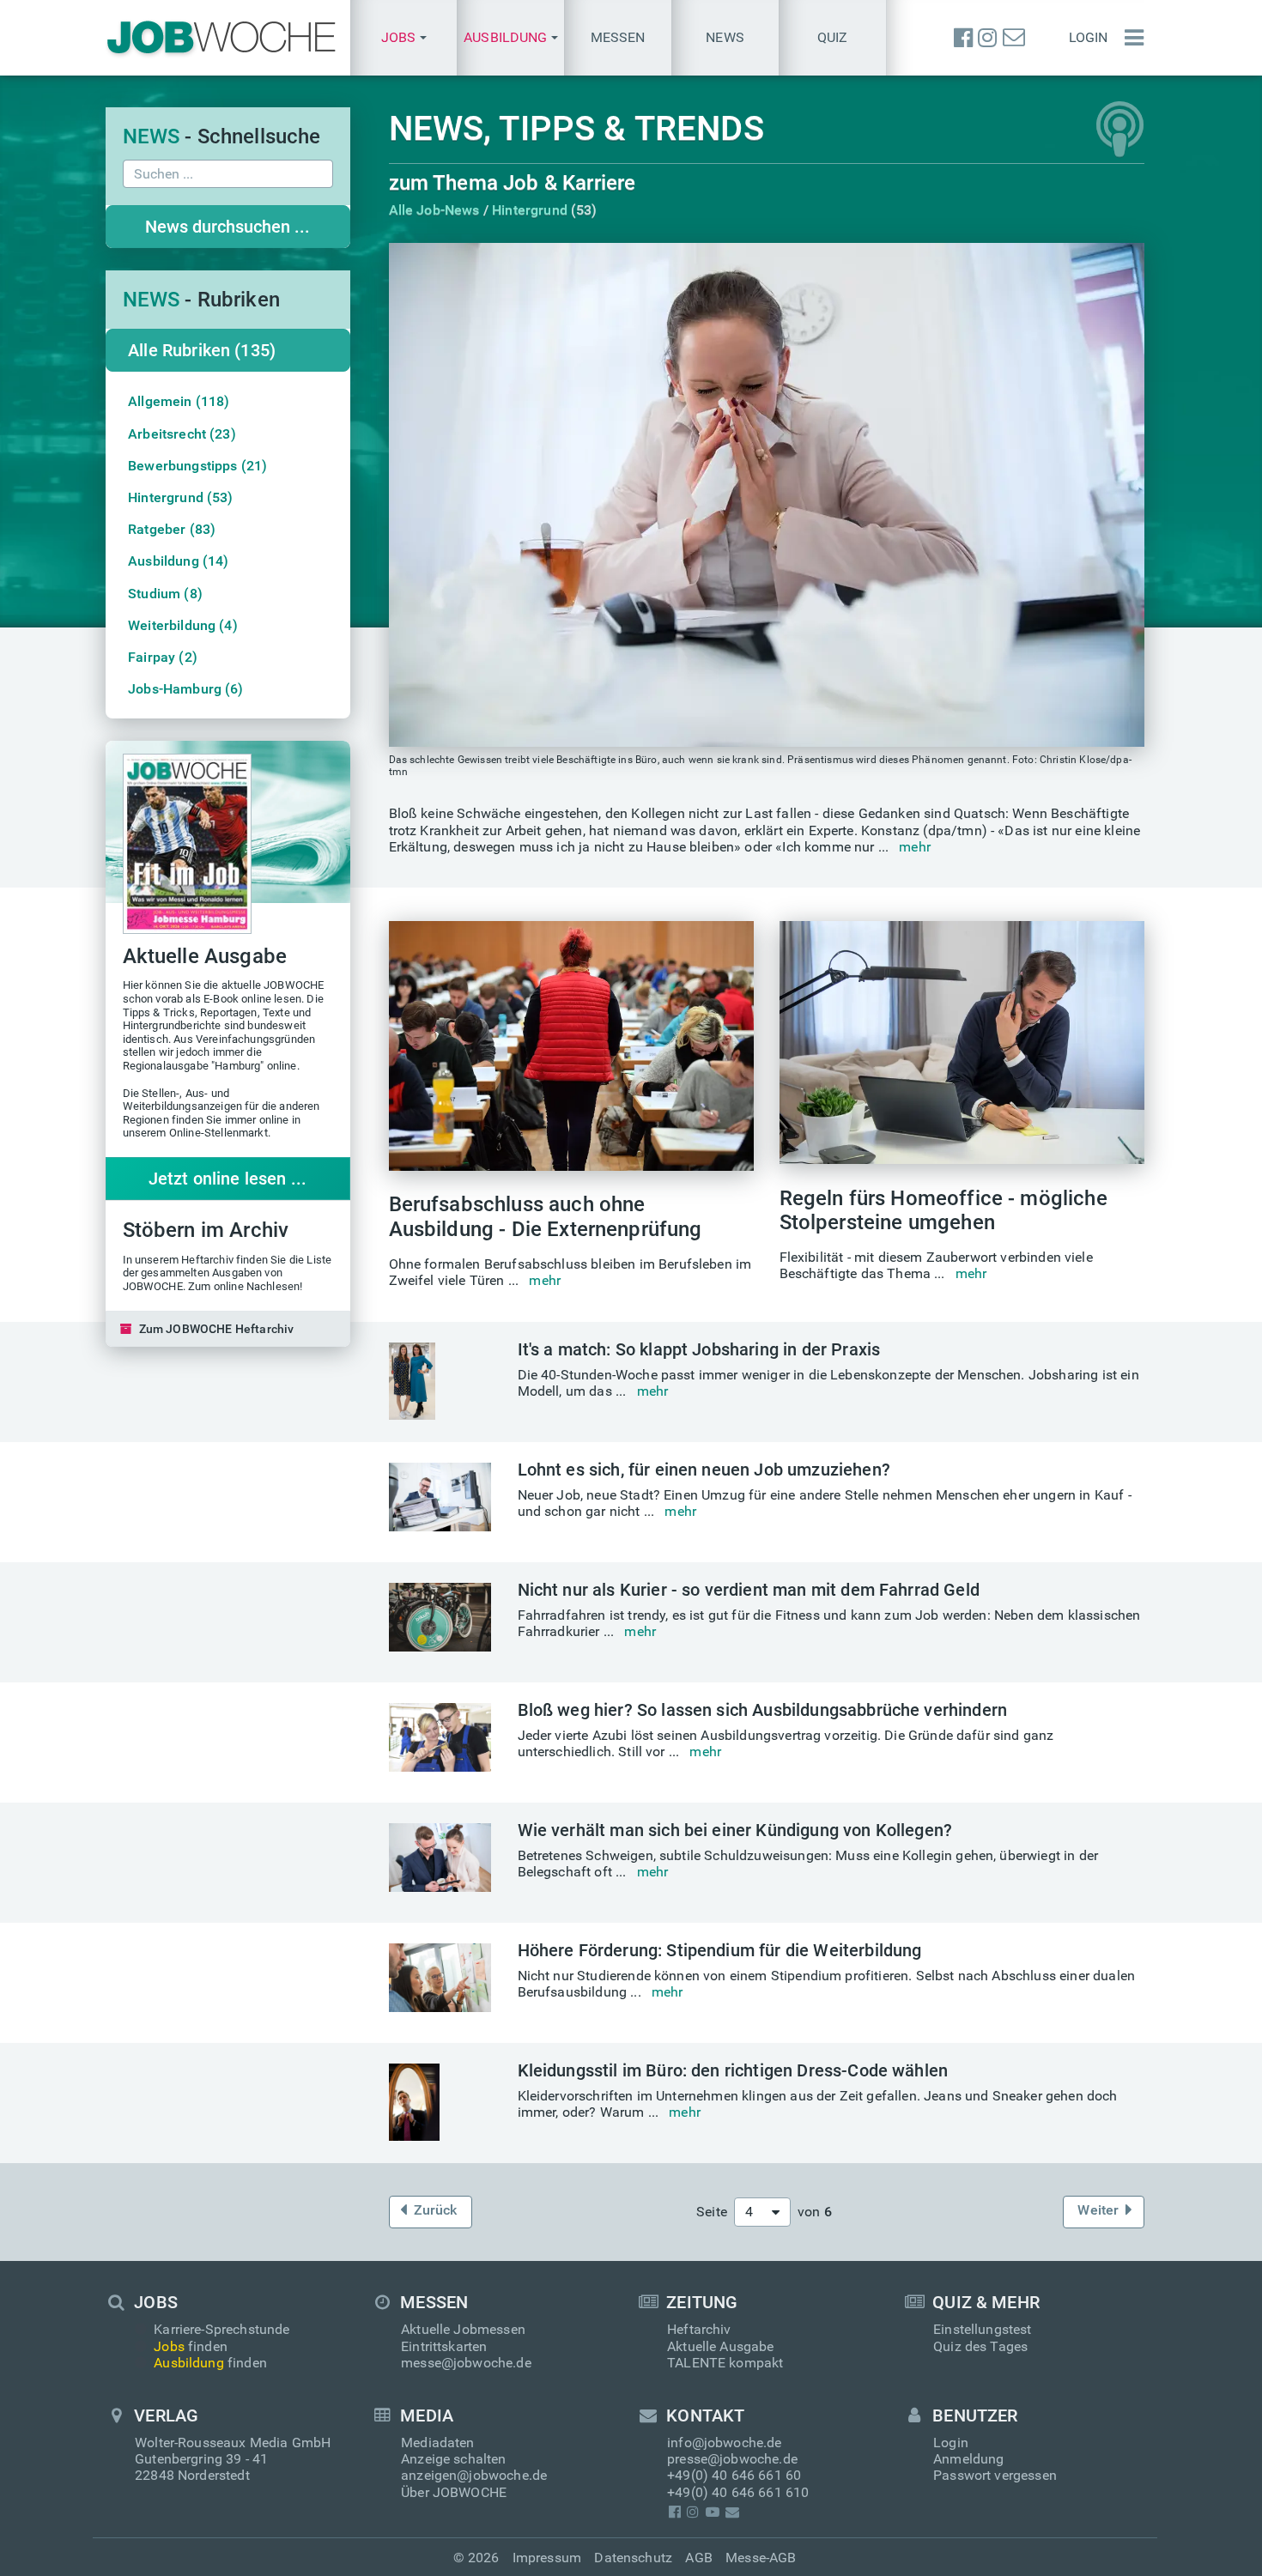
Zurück (436, 2210)
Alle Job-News (434, 210)
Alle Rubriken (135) (202, 350)
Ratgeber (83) (172, 529)
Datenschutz (633, 2558)
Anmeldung (968, 2459)
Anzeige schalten (454, 2459)
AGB (698, 2558)
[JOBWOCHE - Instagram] (987, 38)
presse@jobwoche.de (732, 2459)
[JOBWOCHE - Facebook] (963, 38)
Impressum (547, 2558)
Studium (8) (165, 594)
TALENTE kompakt (725, 2363)
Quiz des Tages (980, 2346)
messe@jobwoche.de (466, 2363)
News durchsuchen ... (228, 227)
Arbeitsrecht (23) (182, 434)
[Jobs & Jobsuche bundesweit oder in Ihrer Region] (221, 38)
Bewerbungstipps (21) (197, 466)
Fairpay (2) (163, 657)
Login (1089, 37)
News (725, 37)
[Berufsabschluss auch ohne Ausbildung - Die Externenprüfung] (571, 1046)
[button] (404, 38)
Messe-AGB (761, 2558)
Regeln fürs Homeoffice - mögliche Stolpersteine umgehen (943, 1211)
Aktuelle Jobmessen (463, 2329)
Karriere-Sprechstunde (221, 2329)
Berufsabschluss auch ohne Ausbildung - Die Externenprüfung (546, 1217)
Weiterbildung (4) (183, 625)
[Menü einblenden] (1130, 38)
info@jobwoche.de (725, 2443)
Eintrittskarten (444, 2346)
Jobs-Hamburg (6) (186, 689)
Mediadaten (438, 2443)
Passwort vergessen (995, 2475)
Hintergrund (530, 210)
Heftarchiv (699, 2329)
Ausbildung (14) (178, 561)
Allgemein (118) (179, 401)
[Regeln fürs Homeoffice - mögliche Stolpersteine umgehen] (962, 1043)
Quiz (833, 37)
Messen (618, 37)
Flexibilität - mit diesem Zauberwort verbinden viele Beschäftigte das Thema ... (936, 1265)
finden (191, 2346)
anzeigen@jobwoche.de (474, 2475)
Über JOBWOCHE (454, 2492)
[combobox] (762, 2212)
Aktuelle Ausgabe (721, 2346)
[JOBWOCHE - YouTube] (712, 2512)
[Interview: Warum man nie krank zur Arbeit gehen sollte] (767, 495)
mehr (915, 847)
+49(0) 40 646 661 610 (738, 2492)
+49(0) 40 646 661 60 (734, 2475)
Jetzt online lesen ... (228, 1179)
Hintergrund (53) (181, 497)
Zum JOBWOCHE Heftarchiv (217, 1329)
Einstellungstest (983, 2329)
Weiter (1098, 2210)
